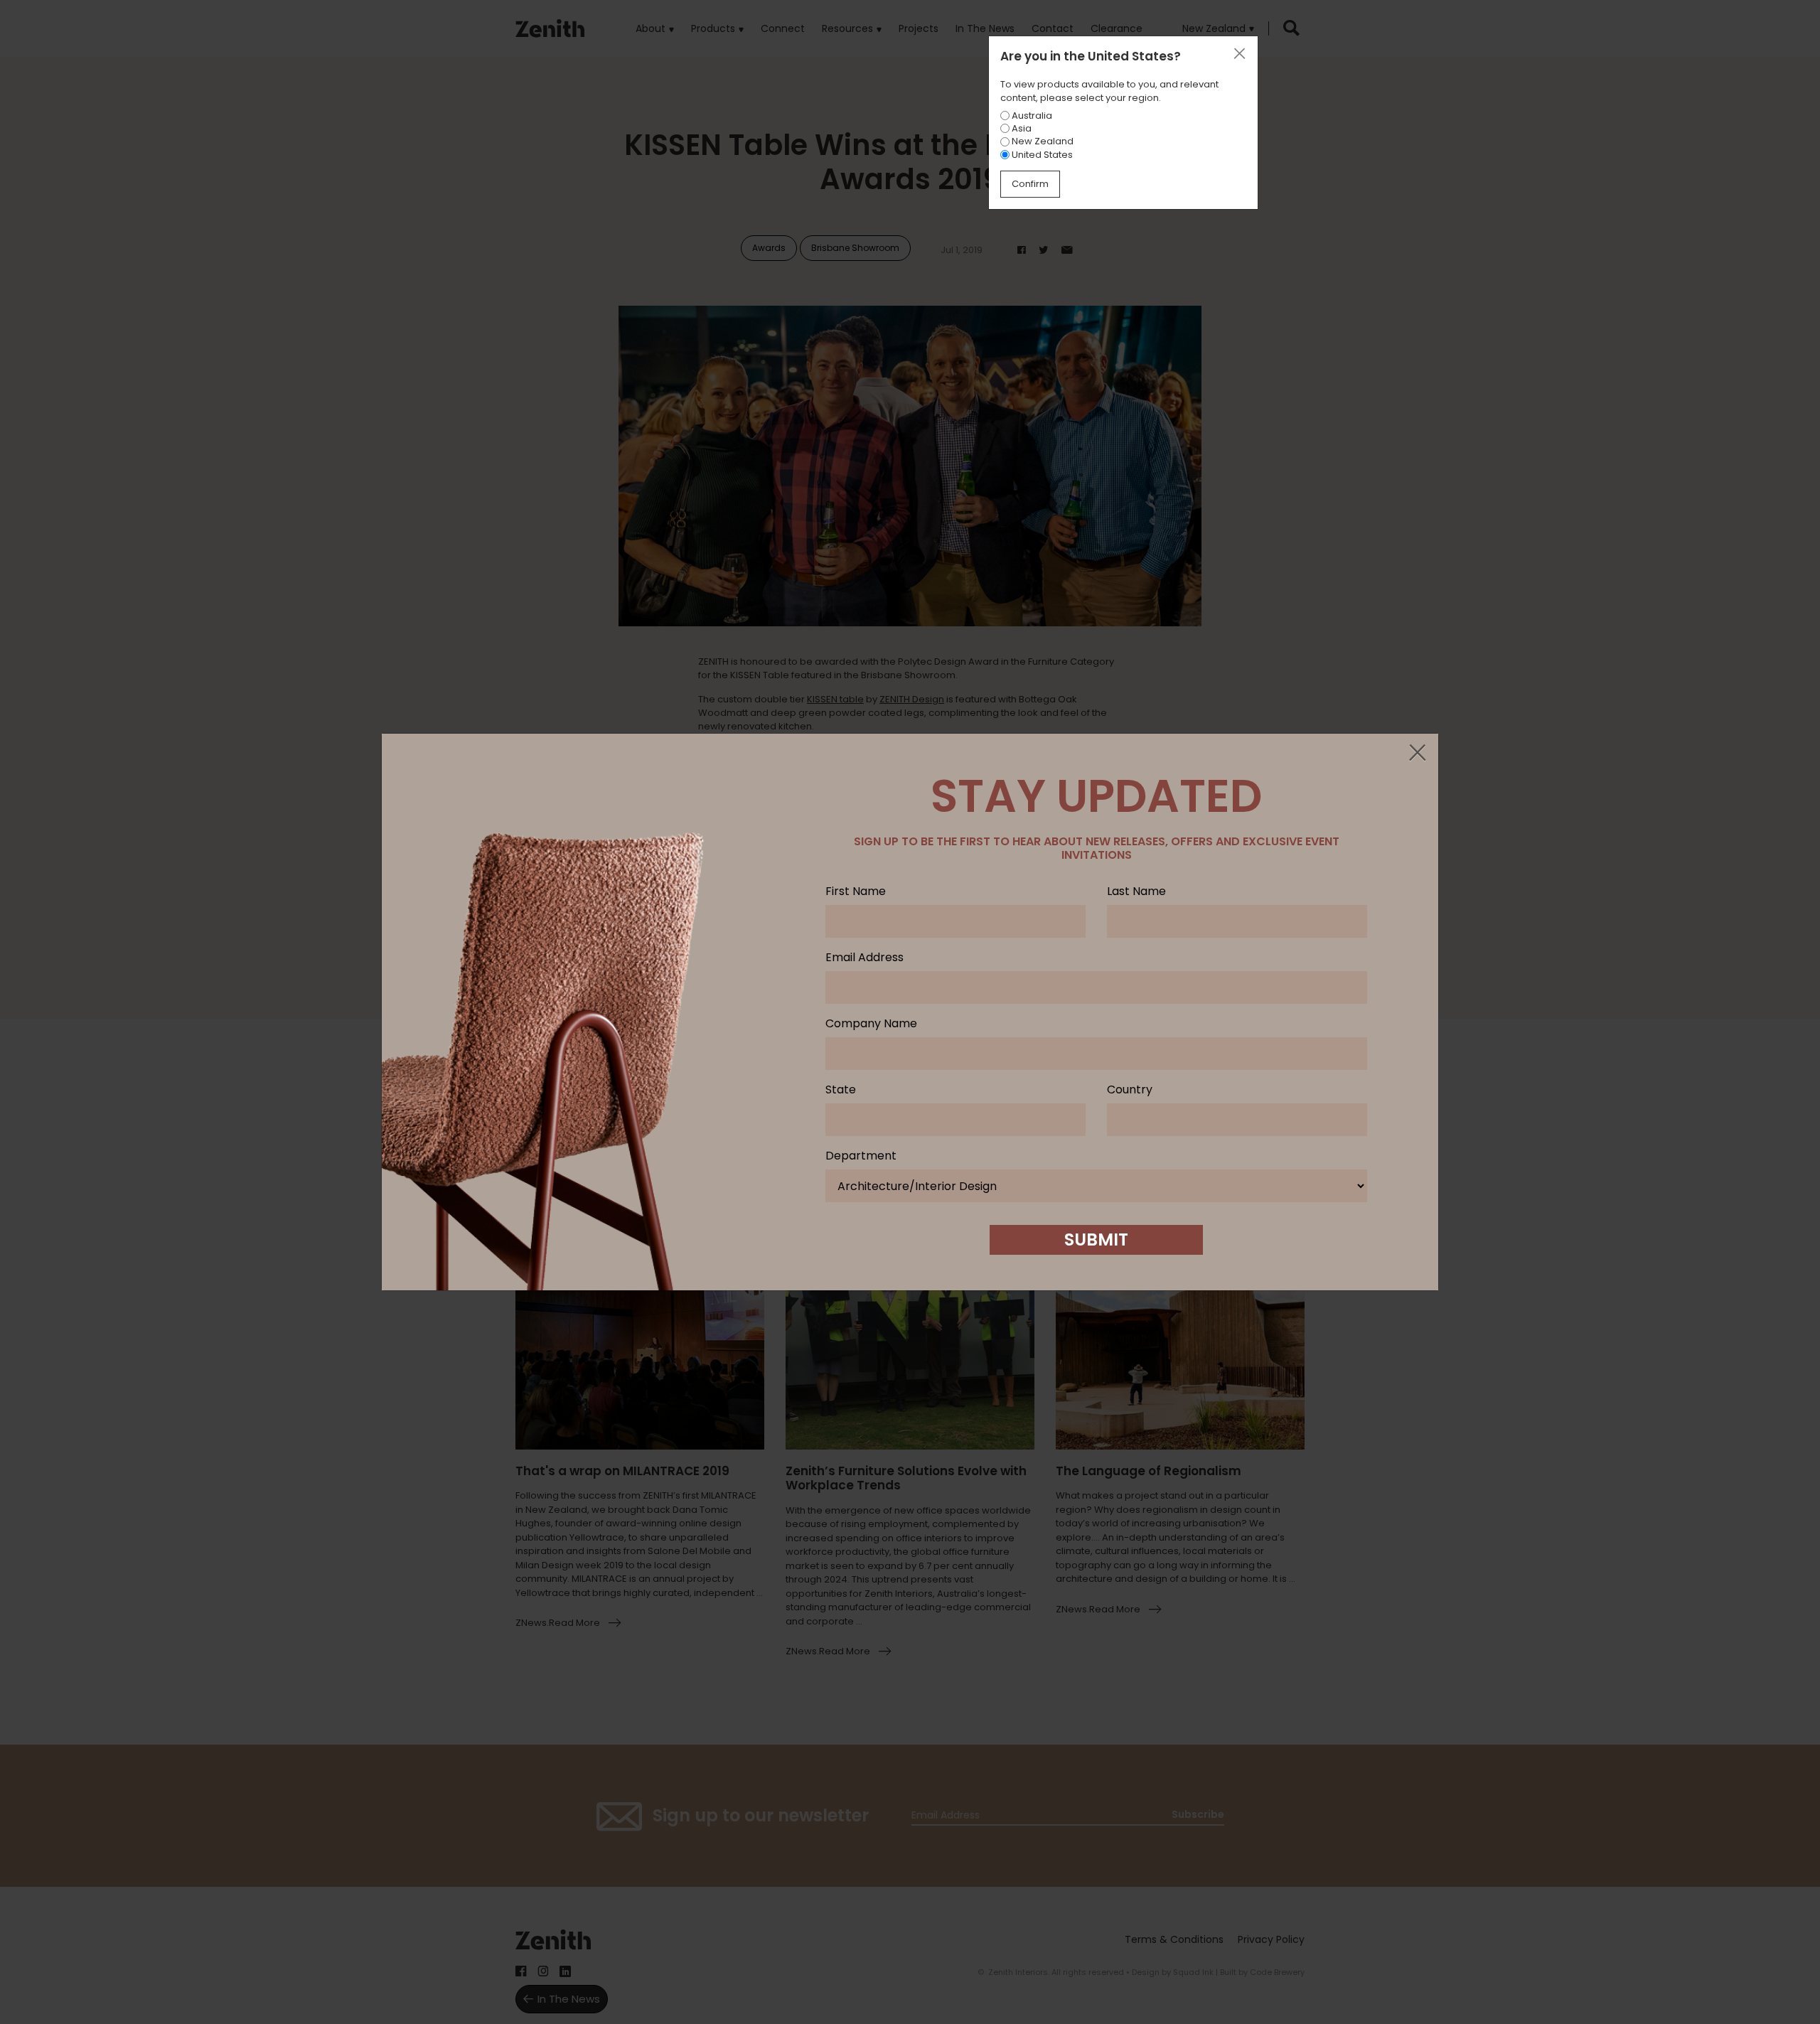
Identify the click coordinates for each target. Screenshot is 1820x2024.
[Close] (1417, 754)
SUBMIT (1096, 1239)
